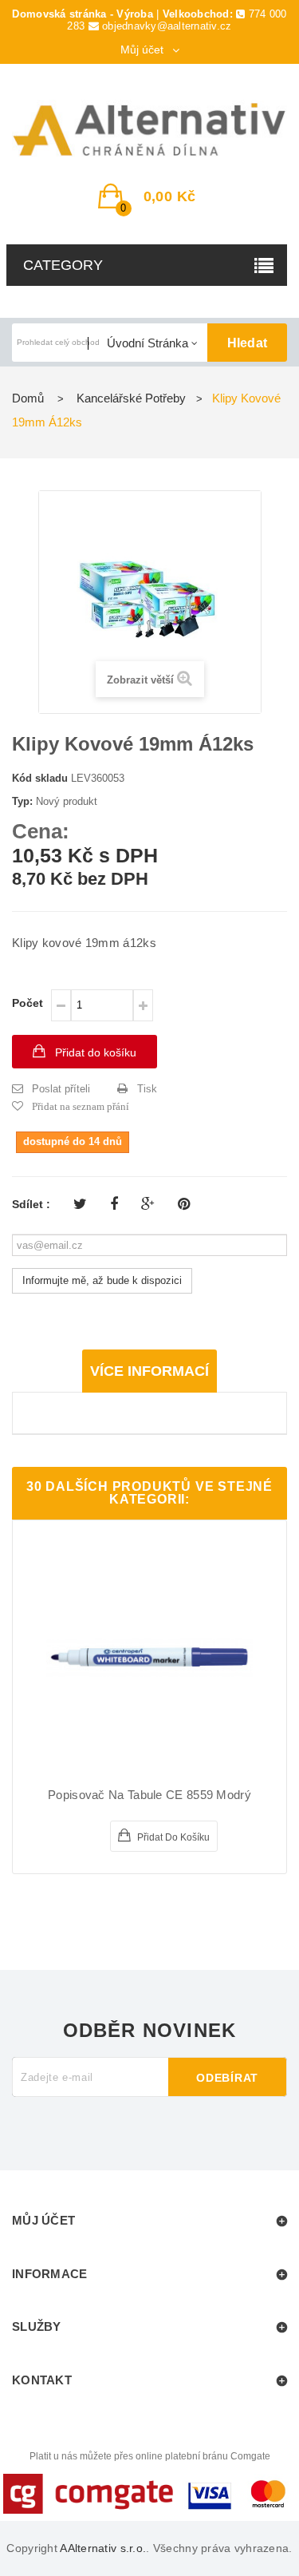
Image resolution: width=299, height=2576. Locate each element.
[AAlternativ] (149, 130)
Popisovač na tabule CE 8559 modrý (149, 1795)
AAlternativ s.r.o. (103, 2548)
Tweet (80, 1204)
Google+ (148, 1204)
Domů (28, 398)
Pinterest (184, 1204)
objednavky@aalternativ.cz (167, 26)
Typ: (22, 801)
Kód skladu (40, 778)
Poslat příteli (61, 1089)
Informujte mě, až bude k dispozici (102, 1280)
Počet (28, 1003)
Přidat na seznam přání (81, 1106)
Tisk (147, 1089)
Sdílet (114, 1204)
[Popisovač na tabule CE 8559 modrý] (149, 1657)
